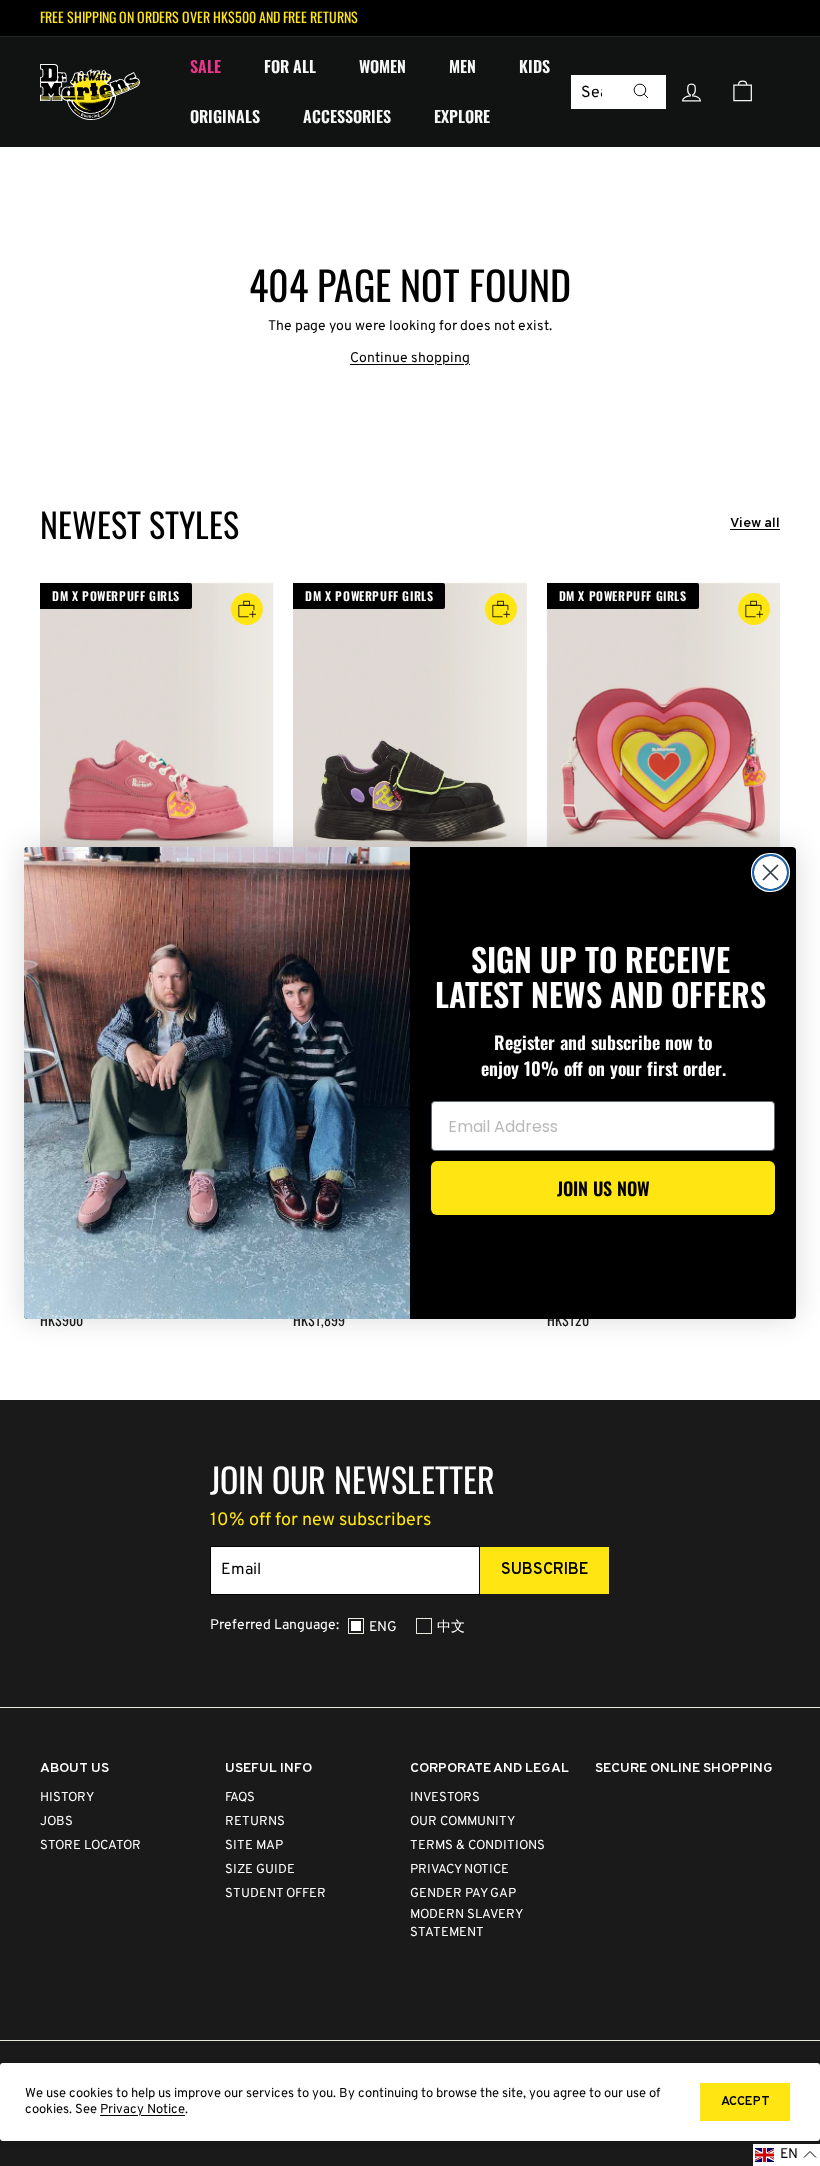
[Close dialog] (770, 872)
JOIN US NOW (603, 1188)
